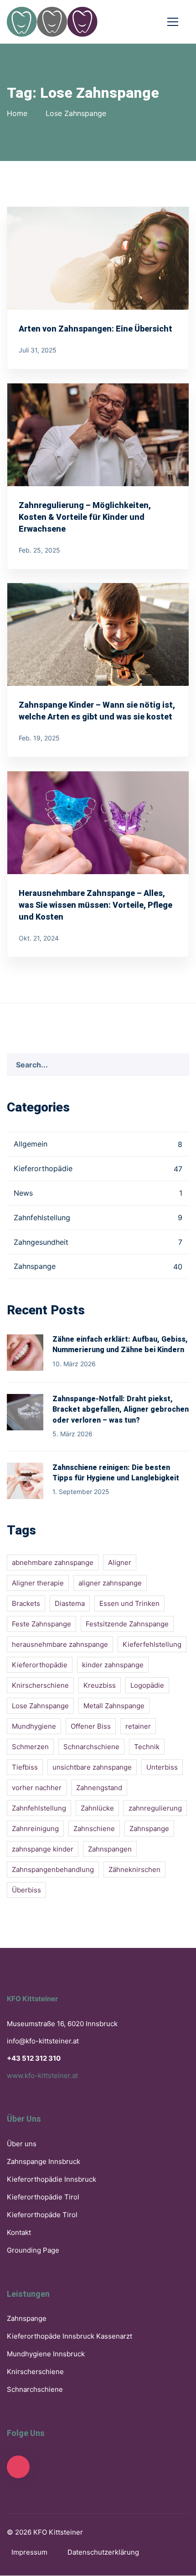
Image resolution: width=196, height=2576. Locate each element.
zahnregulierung (155, 1808)
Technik (147, 1747)
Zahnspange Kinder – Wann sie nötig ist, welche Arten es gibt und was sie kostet (97, 711)
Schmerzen (30, 1747)
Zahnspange (98, 1266)
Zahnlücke (97, 1808)
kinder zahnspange (113, 1665)
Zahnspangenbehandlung (53, 1869)
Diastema (70, 1603)
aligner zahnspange (110, 1583)
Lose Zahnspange (40, 1706)
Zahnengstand (99, 1788)
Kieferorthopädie (98, 1168)
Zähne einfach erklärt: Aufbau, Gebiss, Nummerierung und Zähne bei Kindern (120, 1345)
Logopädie (147, 1685)
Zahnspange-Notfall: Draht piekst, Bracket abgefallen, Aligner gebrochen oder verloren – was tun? (121, 1409)
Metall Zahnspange (114, 1706)
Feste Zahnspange (41, 1624)
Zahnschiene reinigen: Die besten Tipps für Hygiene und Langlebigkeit (116, 1473)
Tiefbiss (25, 1767)
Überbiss (26, 1890)
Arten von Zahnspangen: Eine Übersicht (95, 329)
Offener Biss (91, 1726)
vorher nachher (37, 1788)
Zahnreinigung (35, 1829)
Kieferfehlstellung (152, 1644)
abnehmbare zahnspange (53, 1562)
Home (17, 113)
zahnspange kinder (43, 1849)
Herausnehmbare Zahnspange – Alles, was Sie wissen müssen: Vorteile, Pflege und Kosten (95, 905)
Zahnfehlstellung (98, 1218)
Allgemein (98, 1144)
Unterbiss (162, 1767)
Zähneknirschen (134, 1869)
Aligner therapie (38, 1583)
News (98, 1193)
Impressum (29, 2552)
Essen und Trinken (129, 1603)
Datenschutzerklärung (103, 2552)
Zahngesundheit (98, 1242)
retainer (138, 1726)
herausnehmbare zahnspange (60, 1644)
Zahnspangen (110, 1849)
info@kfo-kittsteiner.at (43, 2041)
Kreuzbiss (100, 1685)
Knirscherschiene (40, 1685)
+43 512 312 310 (34, 2058)
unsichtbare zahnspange (92, 1767)
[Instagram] (18, 2467)
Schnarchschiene (91, 1747)
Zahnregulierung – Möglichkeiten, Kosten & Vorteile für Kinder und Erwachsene (85, 517)
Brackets (26, 1603)
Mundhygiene (34, 1726)
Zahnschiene (94, 1829)
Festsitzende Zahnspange (127, 1624)
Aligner (120, 1562)
